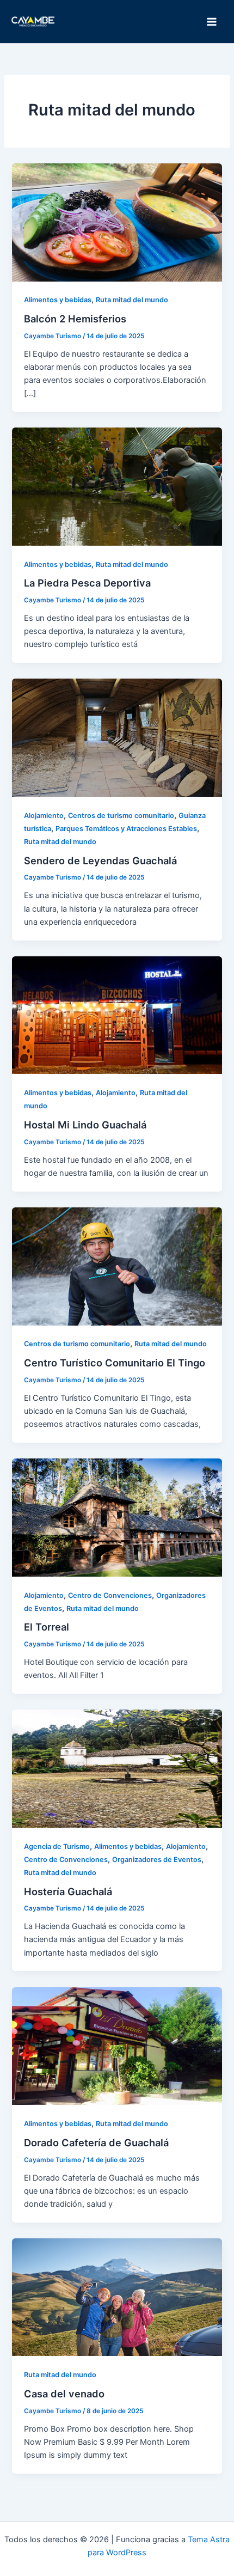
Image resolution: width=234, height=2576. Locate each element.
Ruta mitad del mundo (132, 300)
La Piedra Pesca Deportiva (87, 583)
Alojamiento (44, 816)
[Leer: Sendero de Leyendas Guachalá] (117, 737)
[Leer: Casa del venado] (117, 2297)
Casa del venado (64, 2394)
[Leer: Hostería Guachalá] (117, 1768)
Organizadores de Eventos (157, 1860)
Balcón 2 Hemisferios (75, 319)
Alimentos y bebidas (58, 300)
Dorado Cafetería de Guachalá (96, 2142)
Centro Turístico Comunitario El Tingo (115, 1363)
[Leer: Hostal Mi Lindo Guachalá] (117, 1015)
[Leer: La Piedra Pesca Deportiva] (117, 486)
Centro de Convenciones (110, 1595)
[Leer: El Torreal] (117, 1517)
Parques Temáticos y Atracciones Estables (126, 829)
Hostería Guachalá (68, 1891)
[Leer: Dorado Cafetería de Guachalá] (117, 2046)
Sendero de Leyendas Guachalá (100, 860)
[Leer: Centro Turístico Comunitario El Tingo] (117, 1266)
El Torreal (47, 1627)
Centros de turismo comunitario (121, 816)
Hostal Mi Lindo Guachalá (85, 1125)
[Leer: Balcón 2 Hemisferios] (117, 222)
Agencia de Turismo (57, 1846)
